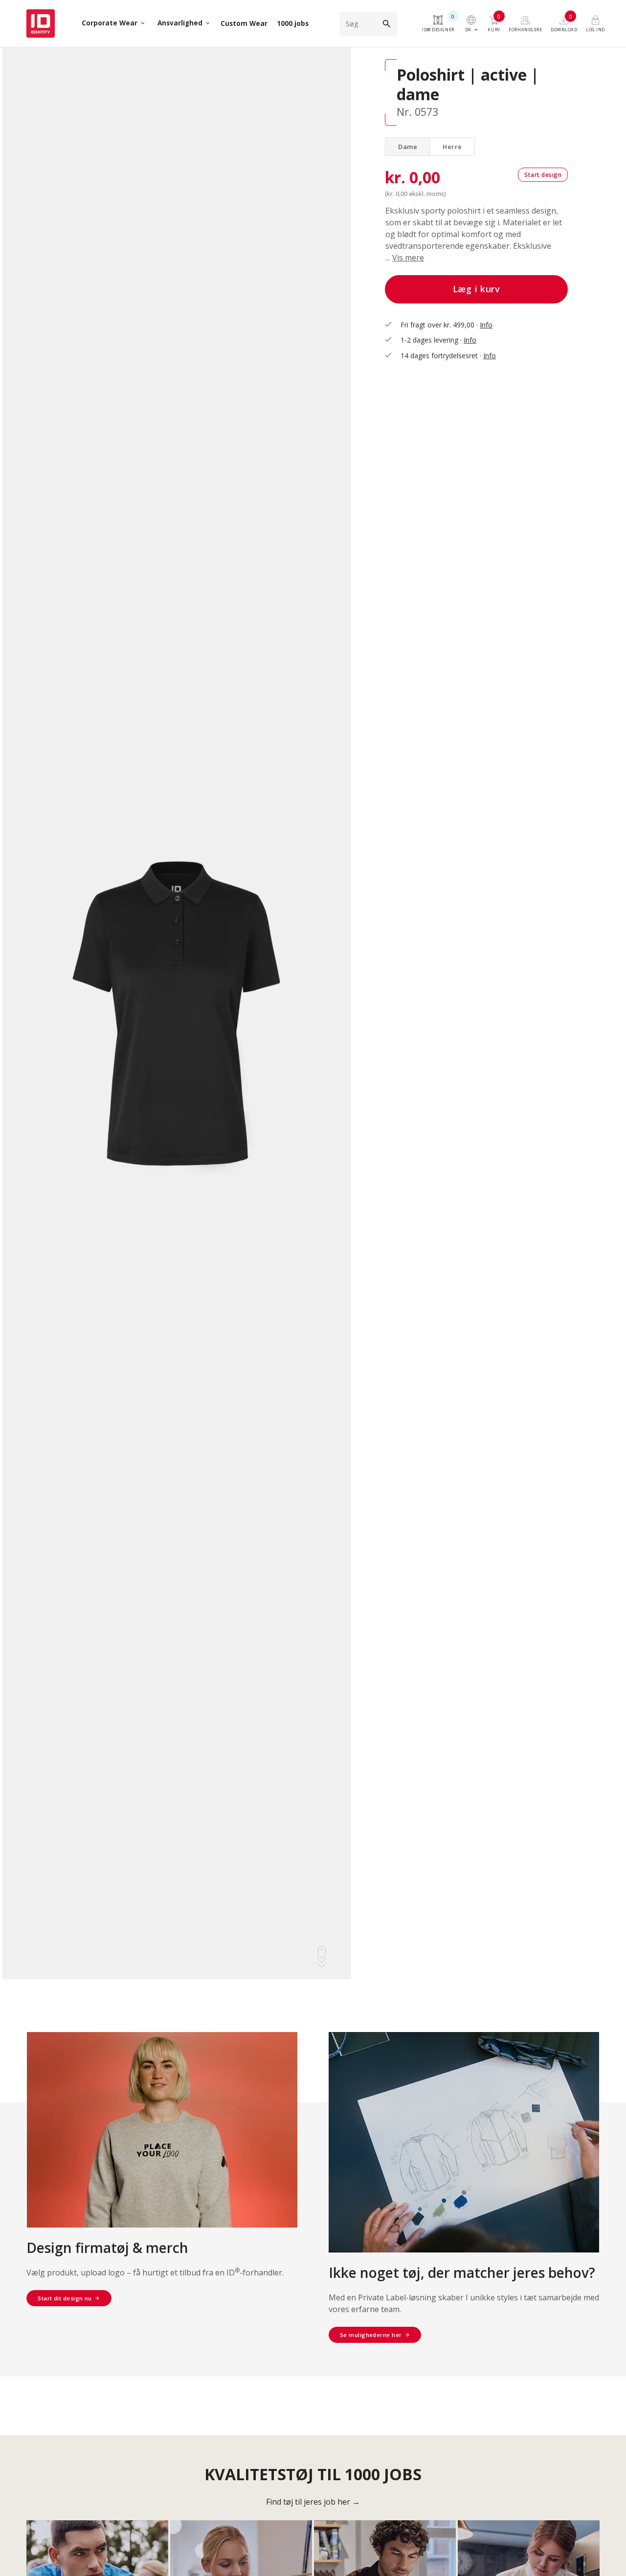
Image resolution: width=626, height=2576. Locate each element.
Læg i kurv (477, 289)
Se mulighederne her (371, 2335)
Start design (543, 175)
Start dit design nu (65, 2298)
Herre (452, 147)
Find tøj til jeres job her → (313, 2502)
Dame (408, 147)
